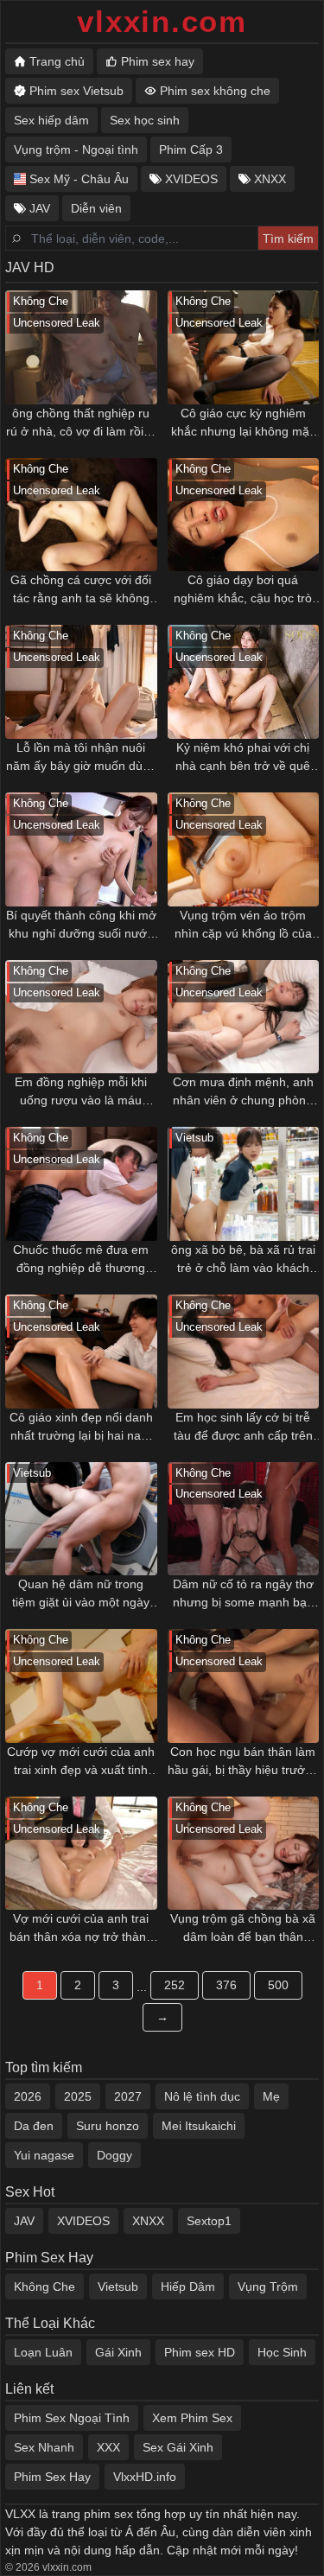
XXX (108, 2447)
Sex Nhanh (44, 2447)
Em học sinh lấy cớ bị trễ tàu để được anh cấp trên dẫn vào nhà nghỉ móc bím (243, 1428)
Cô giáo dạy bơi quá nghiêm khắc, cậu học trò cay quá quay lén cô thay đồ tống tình (243, 590)
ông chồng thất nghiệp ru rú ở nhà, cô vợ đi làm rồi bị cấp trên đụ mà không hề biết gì (81, 423)
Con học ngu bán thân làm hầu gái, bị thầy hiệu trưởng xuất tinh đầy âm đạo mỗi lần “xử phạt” (243, 1762)
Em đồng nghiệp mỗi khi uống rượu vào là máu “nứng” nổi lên (81, 1092)
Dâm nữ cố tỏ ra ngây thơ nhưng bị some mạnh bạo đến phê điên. (243, 1594)
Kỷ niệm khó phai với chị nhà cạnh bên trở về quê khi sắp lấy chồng (243, 758)
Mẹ (271, 2096)
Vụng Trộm (268, 2287)
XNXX (148, 2221)
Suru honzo (108, 2126)
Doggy (114, 2155)
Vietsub (118, 2287)
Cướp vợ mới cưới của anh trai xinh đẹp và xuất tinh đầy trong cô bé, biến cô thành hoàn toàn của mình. (81, 1762)
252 (175, 1985)
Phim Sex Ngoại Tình (72, 2418)
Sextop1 (209, 2221)
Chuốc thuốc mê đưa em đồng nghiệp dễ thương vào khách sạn (81, 1260)
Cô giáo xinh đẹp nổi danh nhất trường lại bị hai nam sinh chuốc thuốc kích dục (81, 1428)
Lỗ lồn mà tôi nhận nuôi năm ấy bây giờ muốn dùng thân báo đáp (81, 758)
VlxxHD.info (145, 2477)
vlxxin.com (162, 21)
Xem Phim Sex (192, 2418)
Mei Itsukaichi (199, 2126)
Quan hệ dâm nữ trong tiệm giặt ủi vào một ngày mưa (81, 1594)
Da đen (34, 2126)
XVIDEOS (83, 2221)
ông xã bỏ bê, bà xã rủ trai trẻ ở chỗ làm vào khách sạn (243, 1260)
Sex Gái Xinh (178, 2447)
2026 (28, 2096)
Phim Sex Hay (52, 2477)
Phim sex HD (200, 2352)
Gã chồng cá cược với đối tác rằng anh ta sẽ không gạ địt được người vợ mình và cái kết (81, 590)
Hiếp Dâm (188, 2287)
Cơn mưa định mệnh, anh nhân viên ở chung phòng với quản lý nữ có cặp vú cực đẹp (243, 1092)
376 (226, 1985)
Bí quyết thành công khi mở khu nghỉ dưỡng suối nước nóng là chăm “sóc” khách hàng (81, 925)
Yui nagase (44, 2155)
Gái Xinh (118, 2352)
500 (278, 1985)
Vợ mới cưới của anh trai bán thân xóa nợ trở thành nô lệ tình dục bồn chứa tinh (81, 1929)
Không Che (44, 2287)
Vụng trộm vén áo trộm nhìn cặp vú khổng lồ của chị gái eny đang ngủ (243, 925)
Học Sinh (282, 2352)
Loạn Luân (43, 2352)
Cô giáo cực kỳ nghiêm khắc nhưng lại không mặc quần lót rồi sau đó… (243, 423)
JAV (24, 2221)
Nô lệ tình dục (202, 2096)
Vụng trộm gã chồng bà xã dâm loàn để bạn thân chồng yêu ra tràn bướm (243, 1929)
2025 (78, 2096)
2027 (128, 2096)
